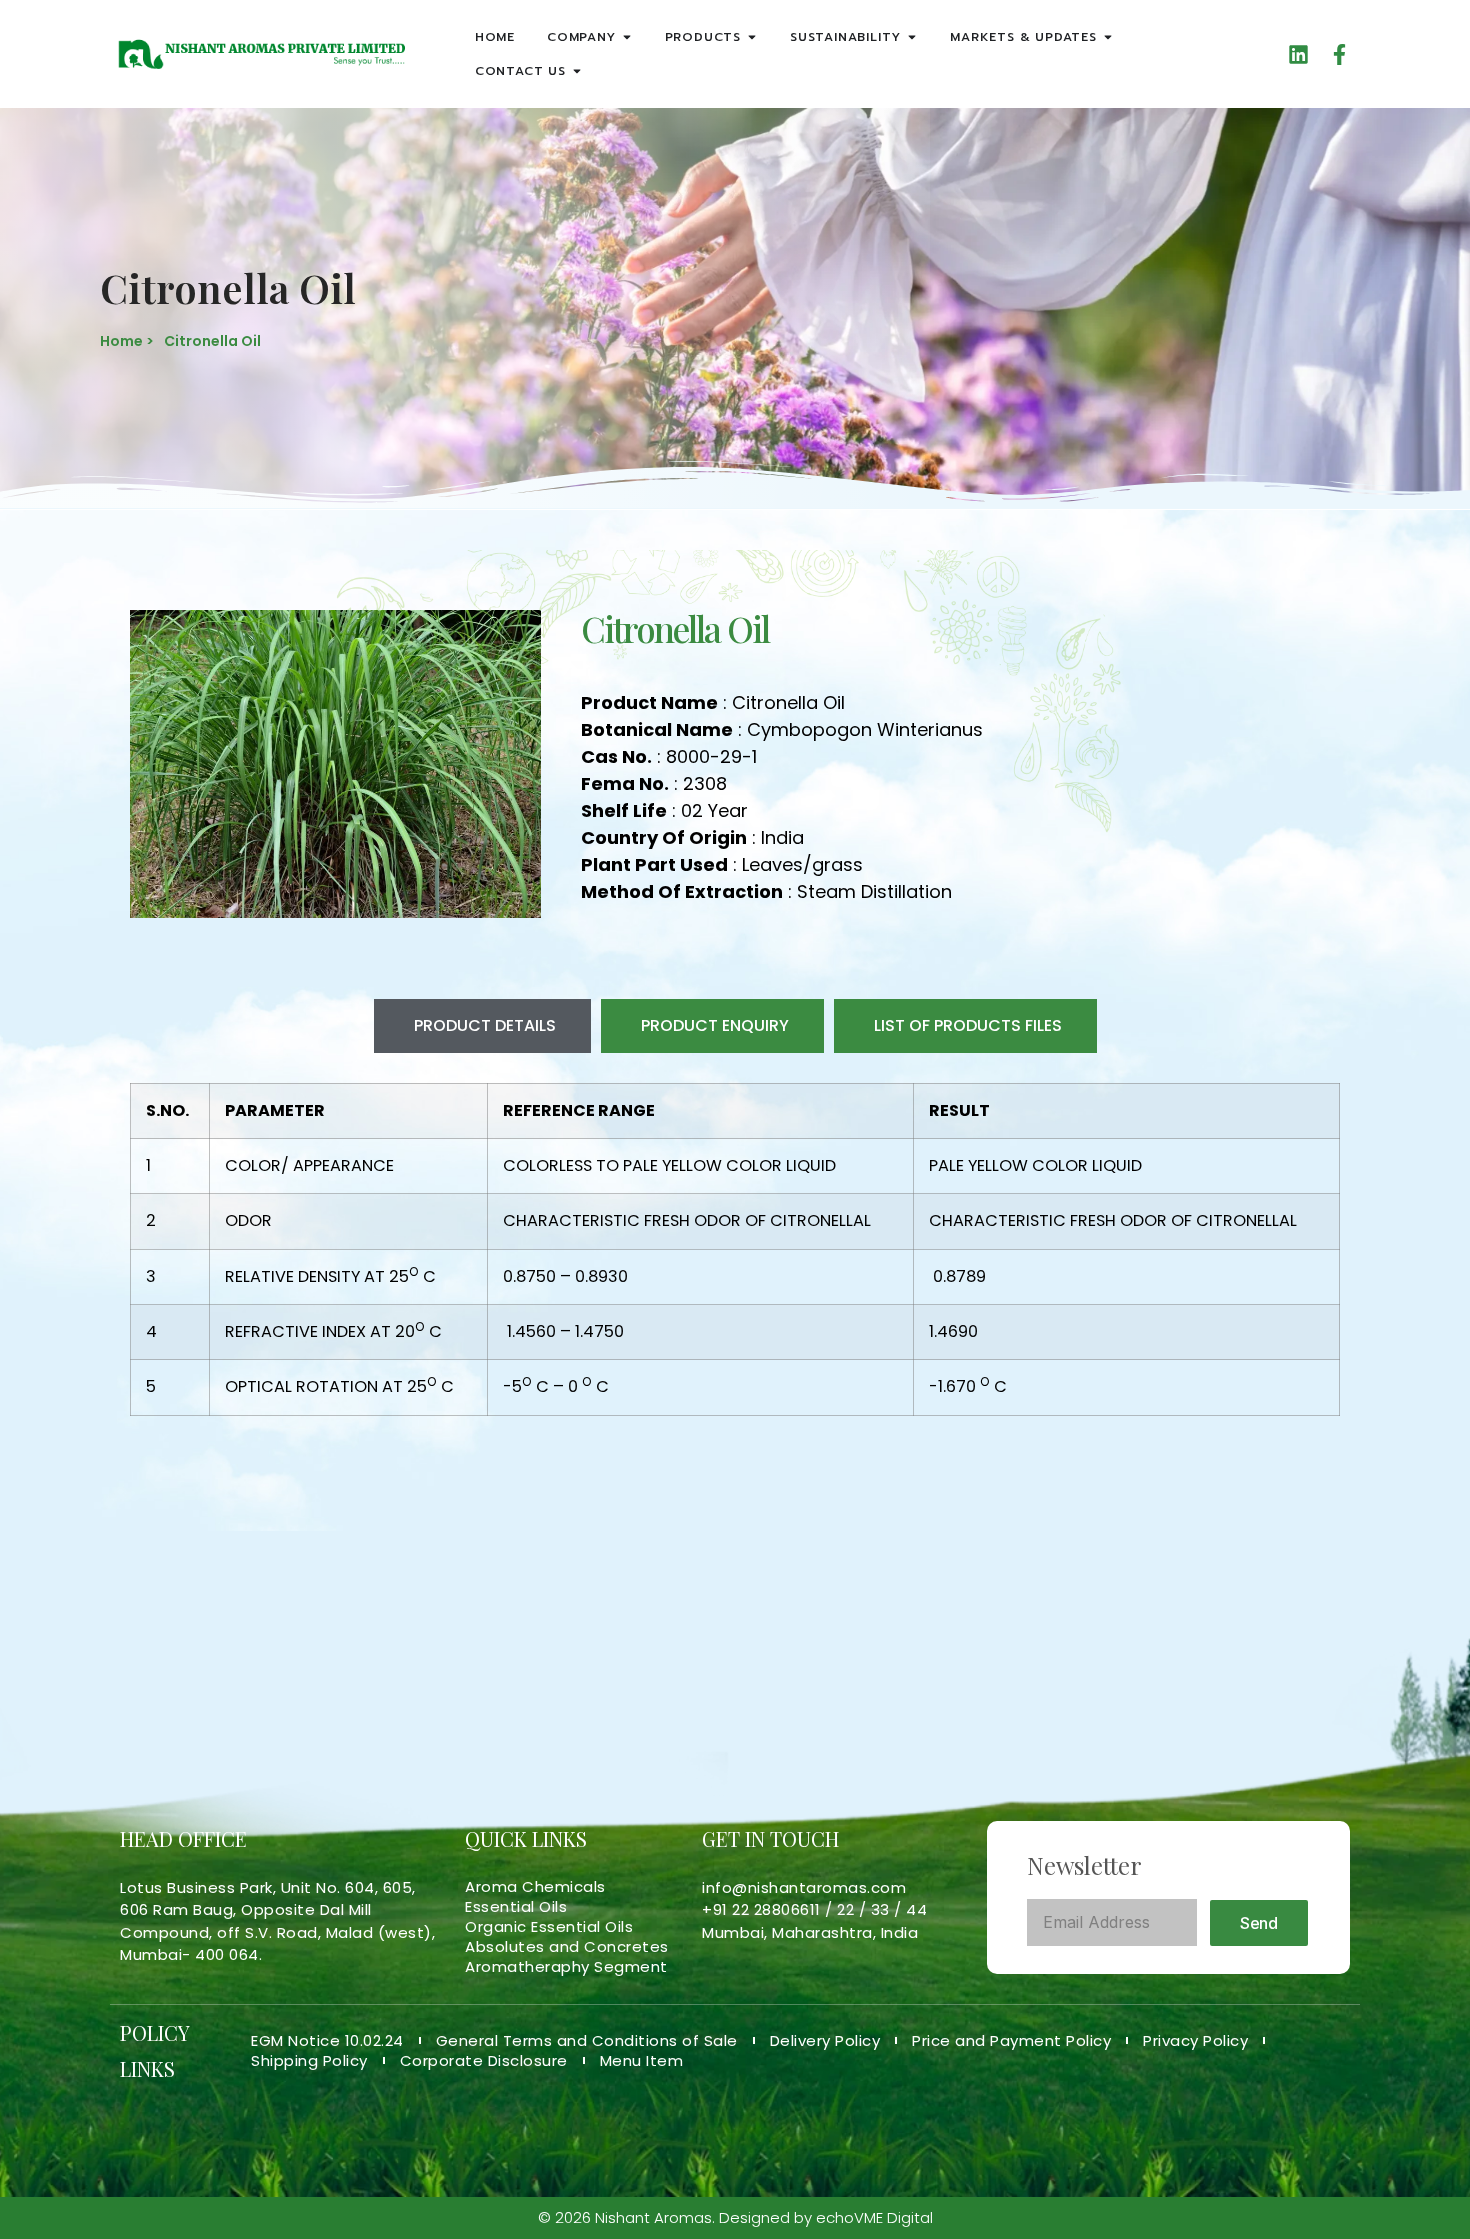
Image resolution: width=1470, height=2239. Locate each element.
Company (581, 37)
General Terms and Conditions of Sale (587, 2041)
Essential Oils (516, 1907)
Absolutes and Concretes (567, 1947)
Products (703, 37)
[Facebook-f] (1339, 54)
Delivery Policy (825, 2041)
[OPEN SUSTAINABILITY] (912, 37)
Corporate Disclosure (484, 2061)
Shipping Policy (309, 2061)
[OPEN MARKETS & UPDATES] (1108, 37)
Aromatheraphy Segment (566, 1967)
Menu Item (642, 2061)
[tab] (482, 1026)
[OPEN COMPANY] (627, 37)
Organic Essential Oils (549, 1927)
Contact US (520, 71)
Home (495, 37)
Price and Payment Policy (1011, 2041)
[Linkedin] (1298, 54)
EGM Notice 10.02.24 (327, 2041)
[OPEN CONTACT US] (577, 71)
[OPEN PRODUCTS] (752, 37)
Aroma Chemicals (535, 1887)
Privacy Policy (1195, 2041)
